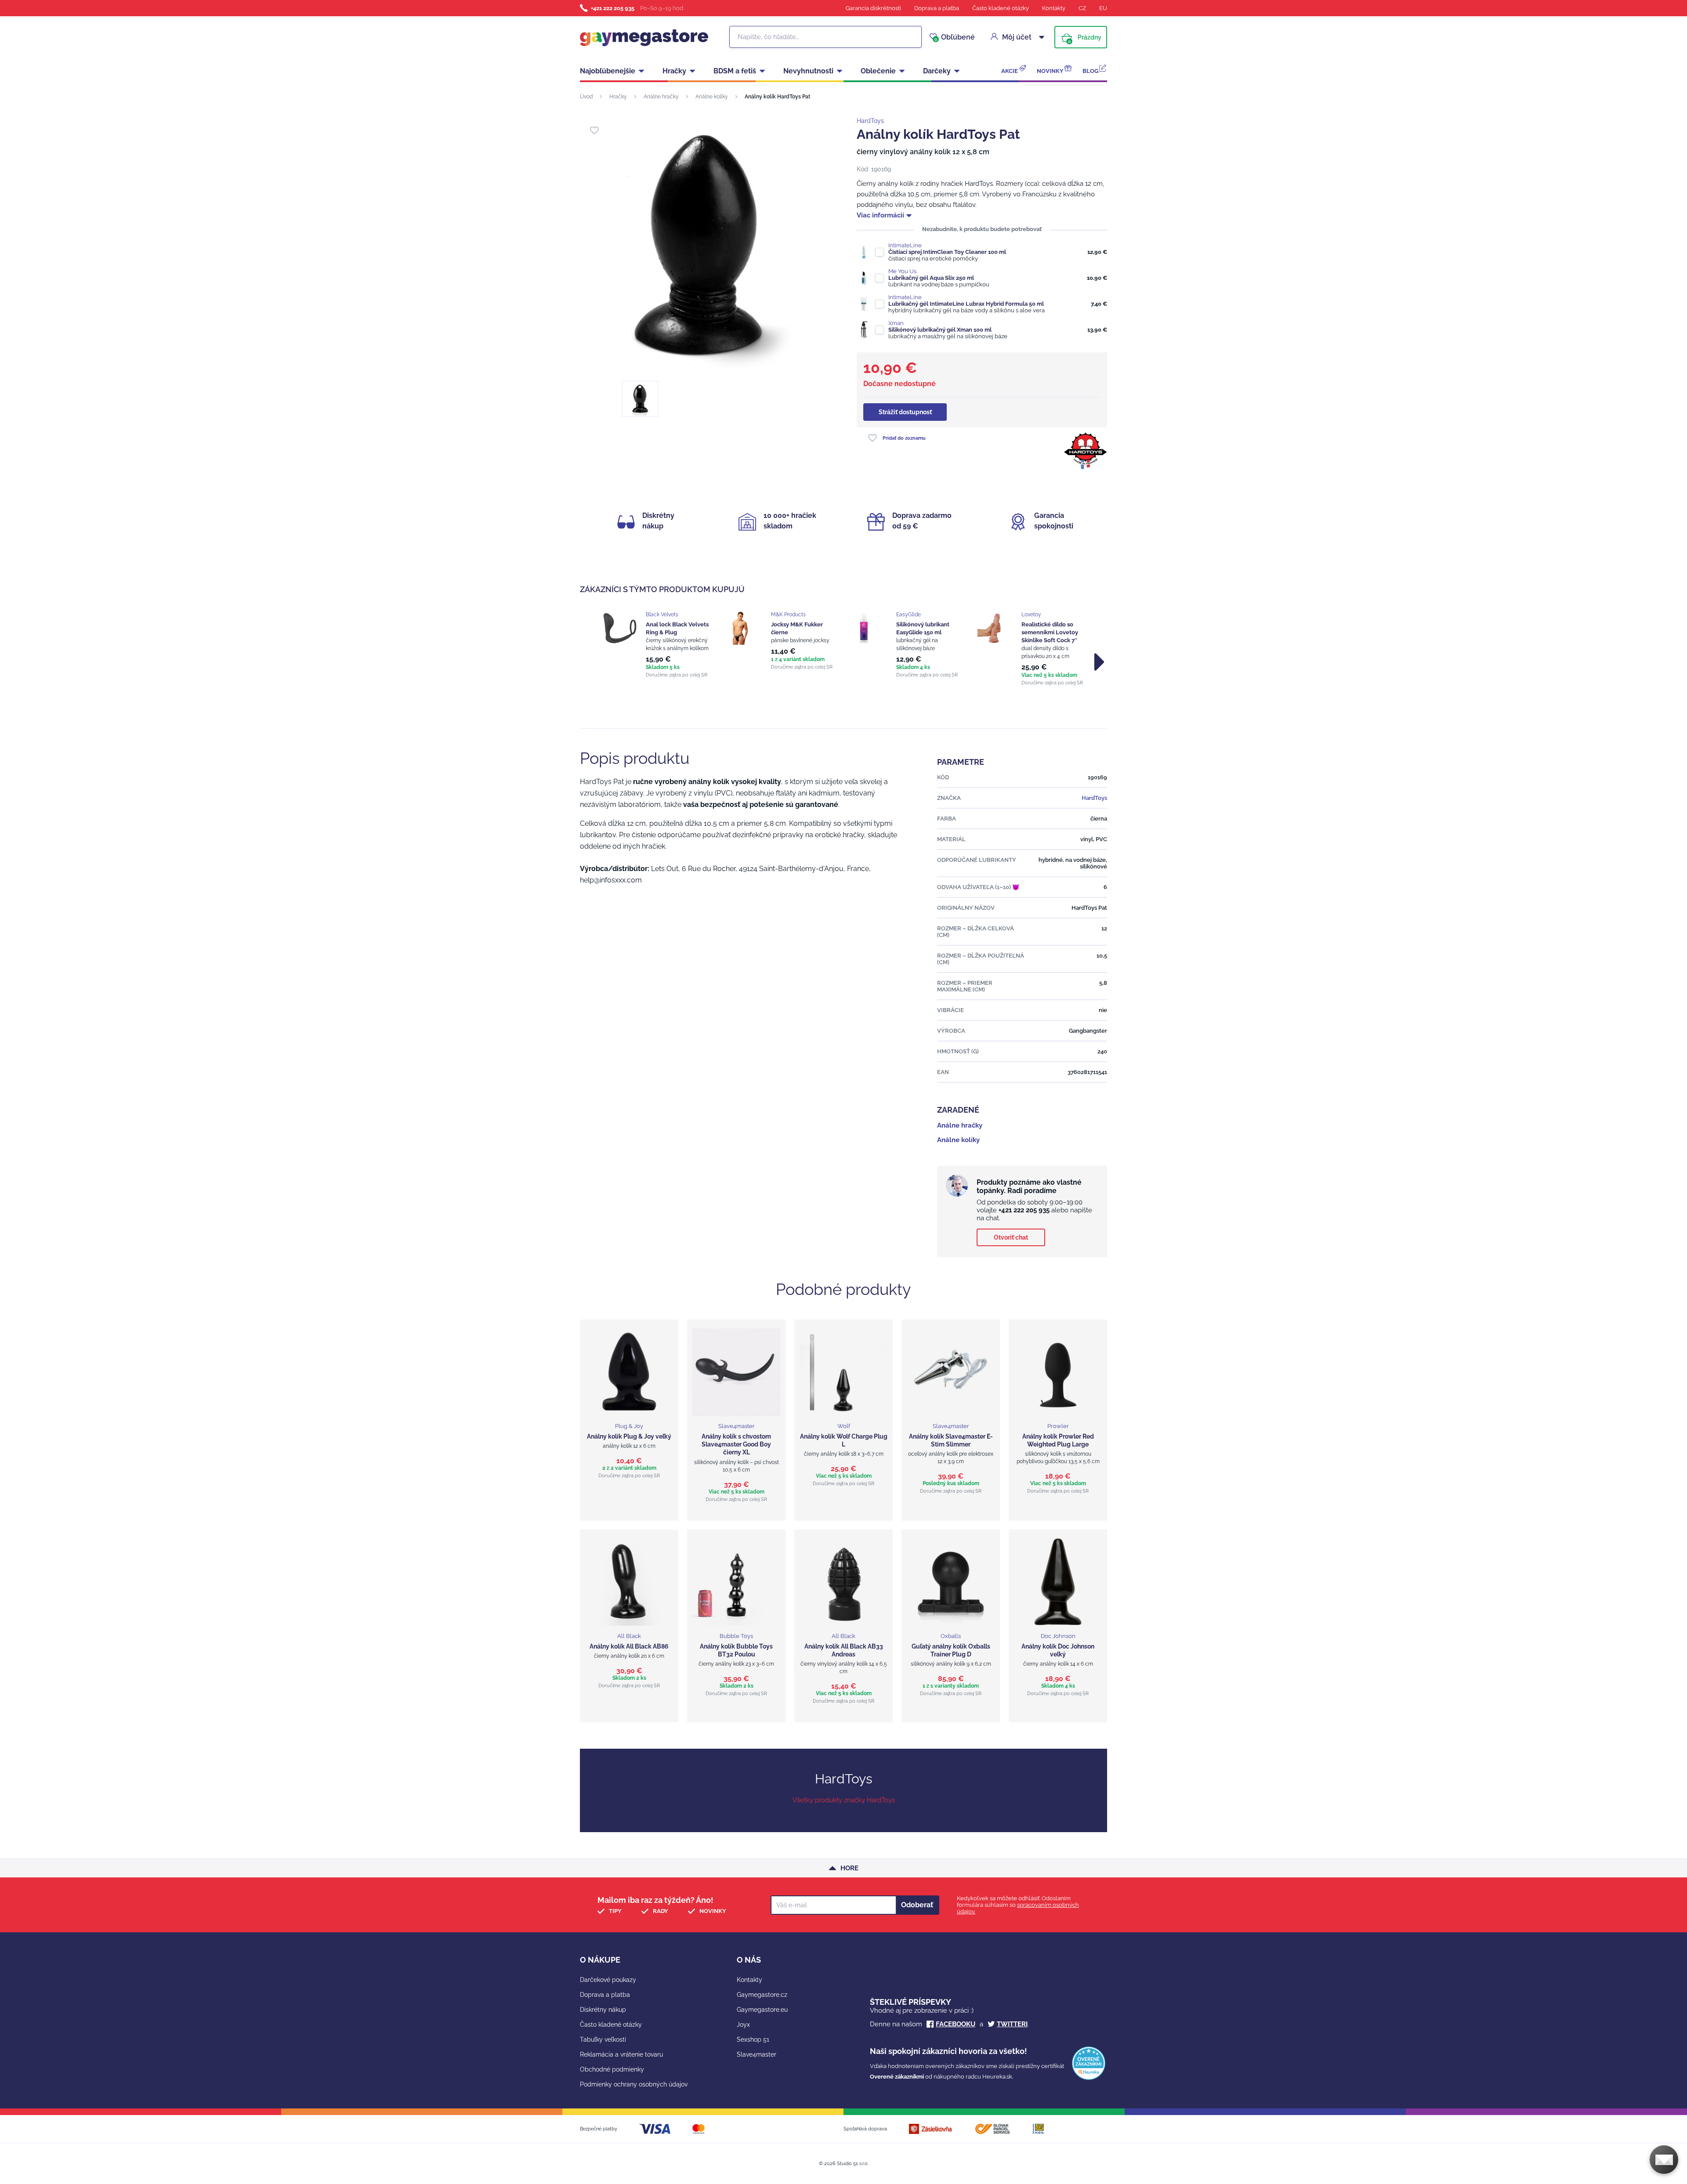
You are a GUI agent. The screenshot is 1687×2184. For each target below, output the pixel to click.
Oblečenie (878, 71)
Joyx (743, 2025)
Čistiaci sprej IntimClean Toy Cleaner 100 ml (947, 252)
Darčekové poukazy (608, 1980)
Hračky (674, 71)
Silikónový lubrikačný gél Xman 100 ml (940, 330)
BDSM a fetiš (735, 71)
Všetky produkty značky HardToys (844, 1800)
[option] (656, 645)
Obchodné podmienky (612, 2069)
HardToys (870, 121)
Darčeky (937, 71)
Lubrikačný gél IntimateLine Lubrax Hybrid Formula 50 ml (966, 304)
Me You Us (902, 271)
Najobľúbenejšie (608, 71)
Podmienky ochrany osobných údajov (634, 2084)
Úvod (586, 97)
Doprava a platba (937, 8)
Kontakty (1054, 8)
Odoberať (917, 1905)
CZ (1082, 8)
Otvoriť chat (1011, 1237)
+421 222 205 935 (613, 8)
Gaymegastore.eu (762, 2010)
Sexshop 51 (753, 2039)
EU (1103, 8)
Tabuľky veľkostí (603, 2039)
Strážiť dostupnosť (905, 412)
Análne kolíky (712, 97)
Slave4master (757, 2054)
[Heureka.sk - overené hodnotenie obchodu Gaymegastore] (1089, 2078)
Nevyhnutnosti (808, 71)
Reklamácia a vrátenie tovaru (621, 2054)
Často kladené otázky (1001, 8)
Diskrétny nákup (603, 2010)
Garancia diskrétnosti (873, 8)
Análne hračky (661, 97)
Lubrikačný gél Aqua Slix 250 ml (931, 278)
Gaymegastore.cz (762, 1995)
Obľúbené (955, 37)
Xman (896, 323)
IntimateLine (905, 245)
